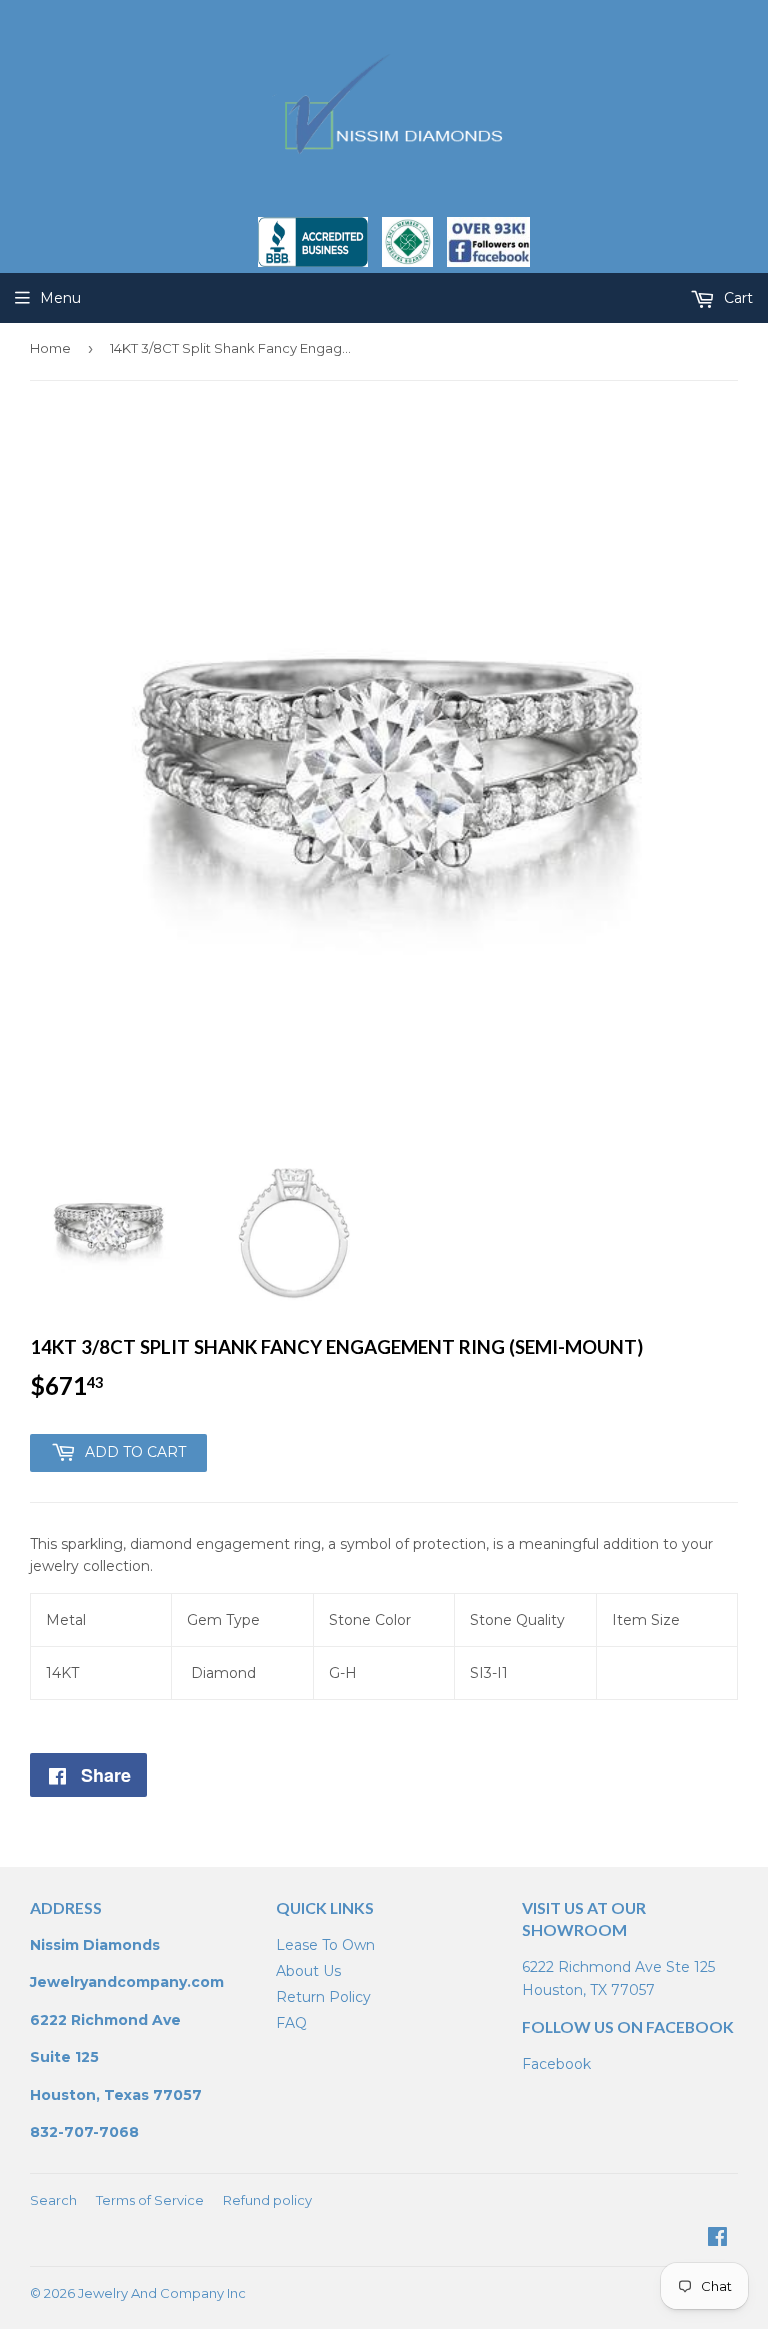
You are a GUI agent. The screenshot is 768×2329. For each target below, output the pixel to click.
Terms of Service (150, 2200)
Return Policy (323, 1997)
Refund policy (267, 2200)
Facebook (556, 2064)
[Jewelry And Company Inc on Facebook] (717, 2239)
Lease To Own (325, 1945)
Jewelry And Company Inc (162, 2293)
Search (53, 2200)
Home (50, 348)
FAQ (291, 2023)
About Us (308, 1971)
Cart (736, 298)
